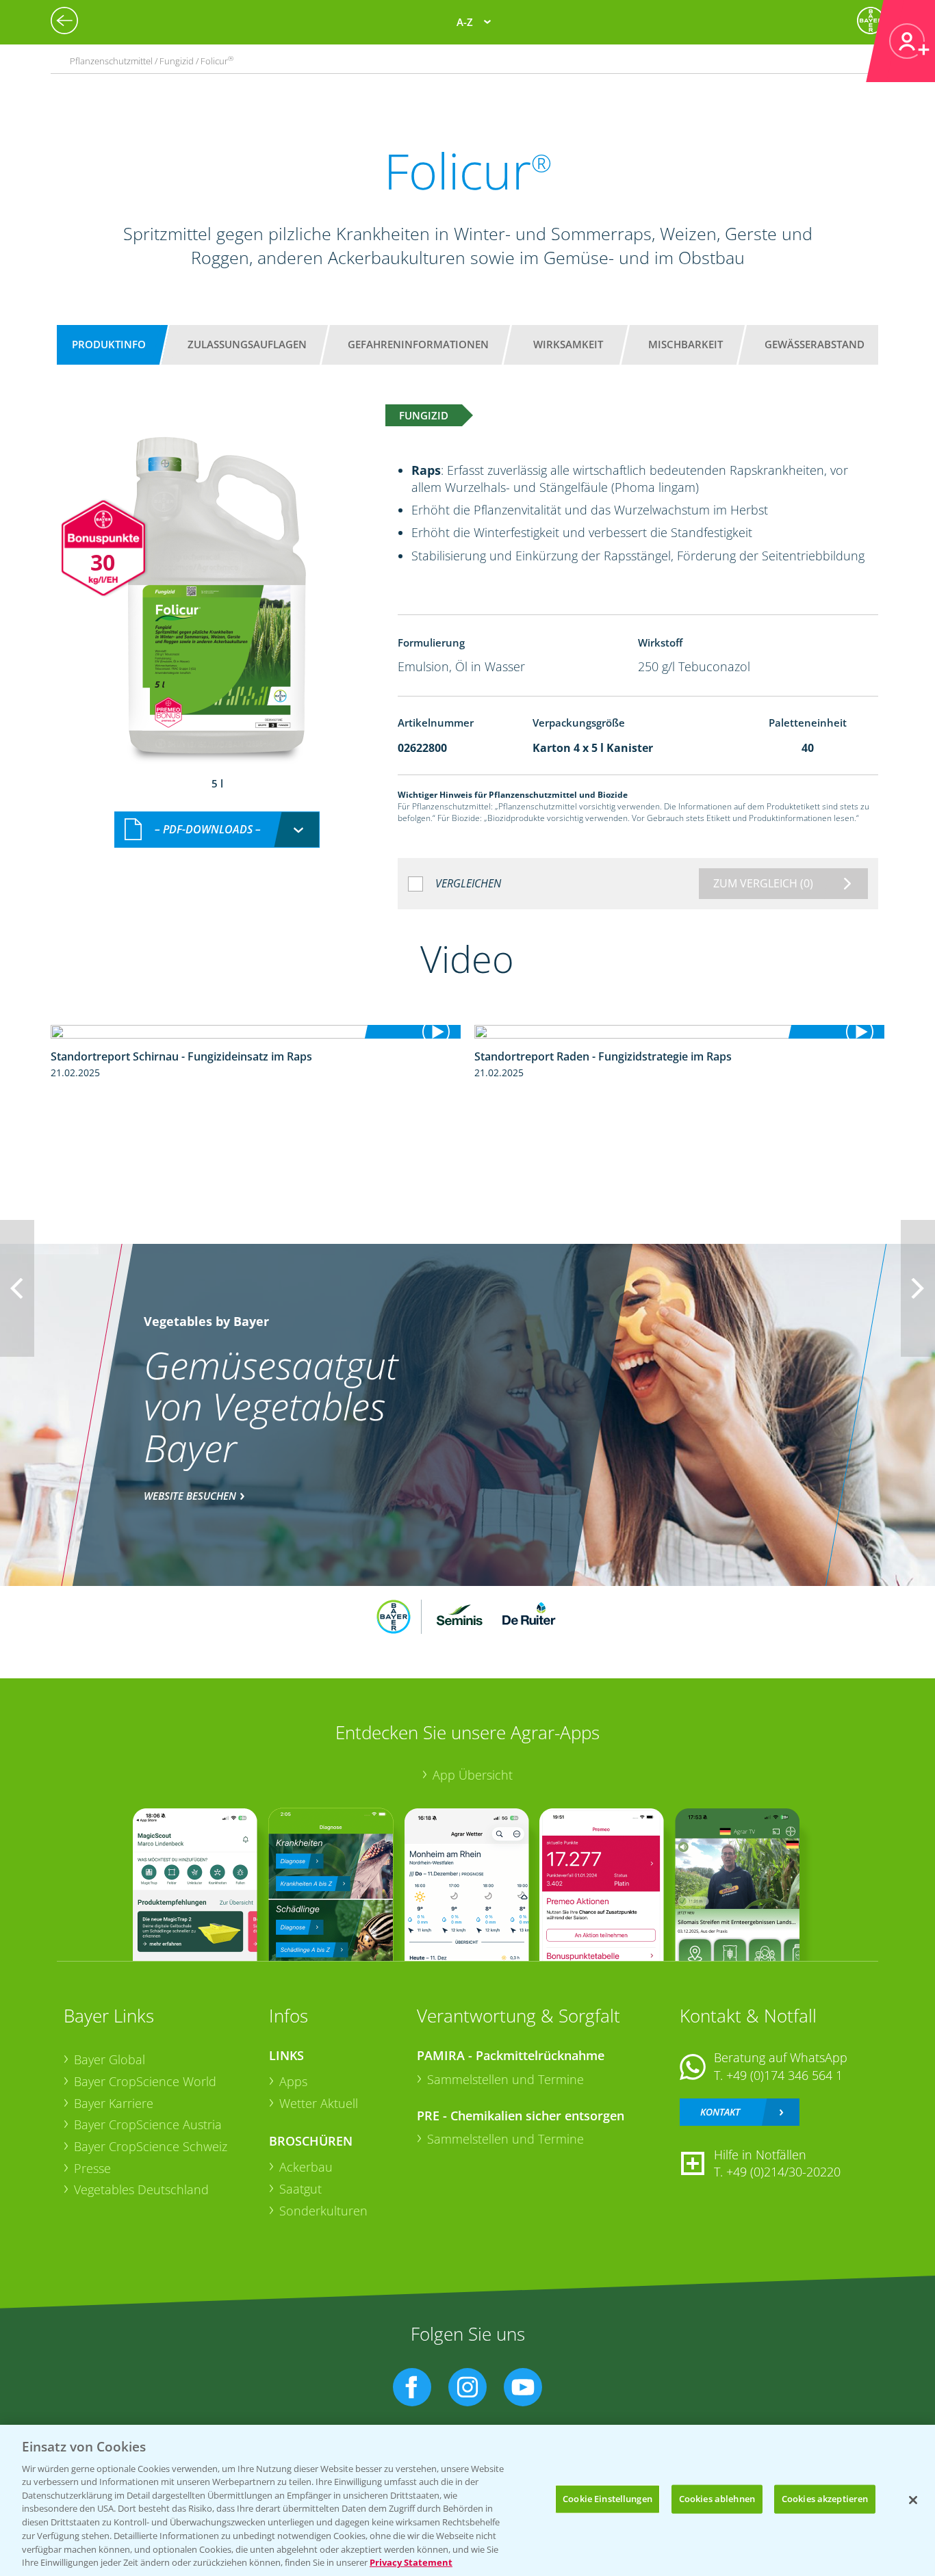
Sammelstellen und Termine (505, 2079)
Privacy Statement (411, 2562)
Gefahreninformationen (418, 344)
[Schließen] (913, 2500)
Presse (92, 2168)
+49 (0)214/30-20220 (783, 2172)
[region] (467, 2500)
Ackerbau (306, 2167)
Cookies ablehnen (717, 2499)
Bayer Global (110, 2059)
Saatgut (300, 2189)
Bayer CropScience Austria (148, 2124)
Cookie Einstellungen (607, 2499)
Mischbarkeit (686, 344)
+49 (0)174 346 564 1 (784, 2075)
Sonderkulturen (323, 2211)
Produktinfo (109, 344)
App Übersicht (473, 1775)
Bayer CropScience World (145, 2081)
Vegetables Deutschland (141, 2189)
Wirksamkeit (568, 344)
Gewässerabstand (815, 344)
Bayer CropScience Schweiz (151, 2146)
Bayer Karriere (114, 2103)
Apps (293, 2081)
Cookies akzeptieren (825, 2499)
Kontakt (720, 2112)
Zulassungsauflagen (247, 344)
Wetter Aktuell (319, 2103)
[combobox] (217, 830)
